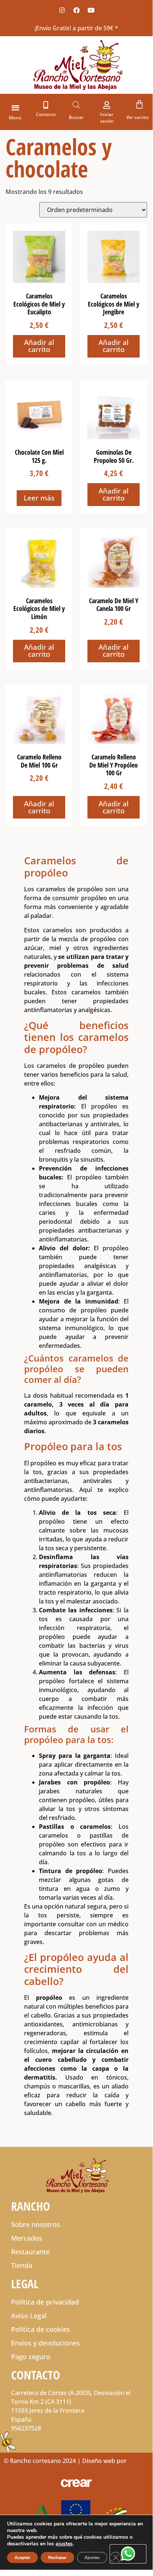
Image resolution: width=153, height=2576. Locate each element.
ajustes (64, 2544)
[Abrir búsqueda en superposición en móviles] (76, 105)
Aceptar (22, 2558)
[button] (15, 107)
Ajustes (92, 2558)
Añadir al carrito (39, 346)
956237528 (26, 2428)
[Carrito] (139, 104)
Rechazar (57, 2558)
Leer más (39, 498)
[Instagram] (62, 10)
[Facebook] (76, 10)
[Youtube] (91, 10)
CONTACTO (36, 2375)
